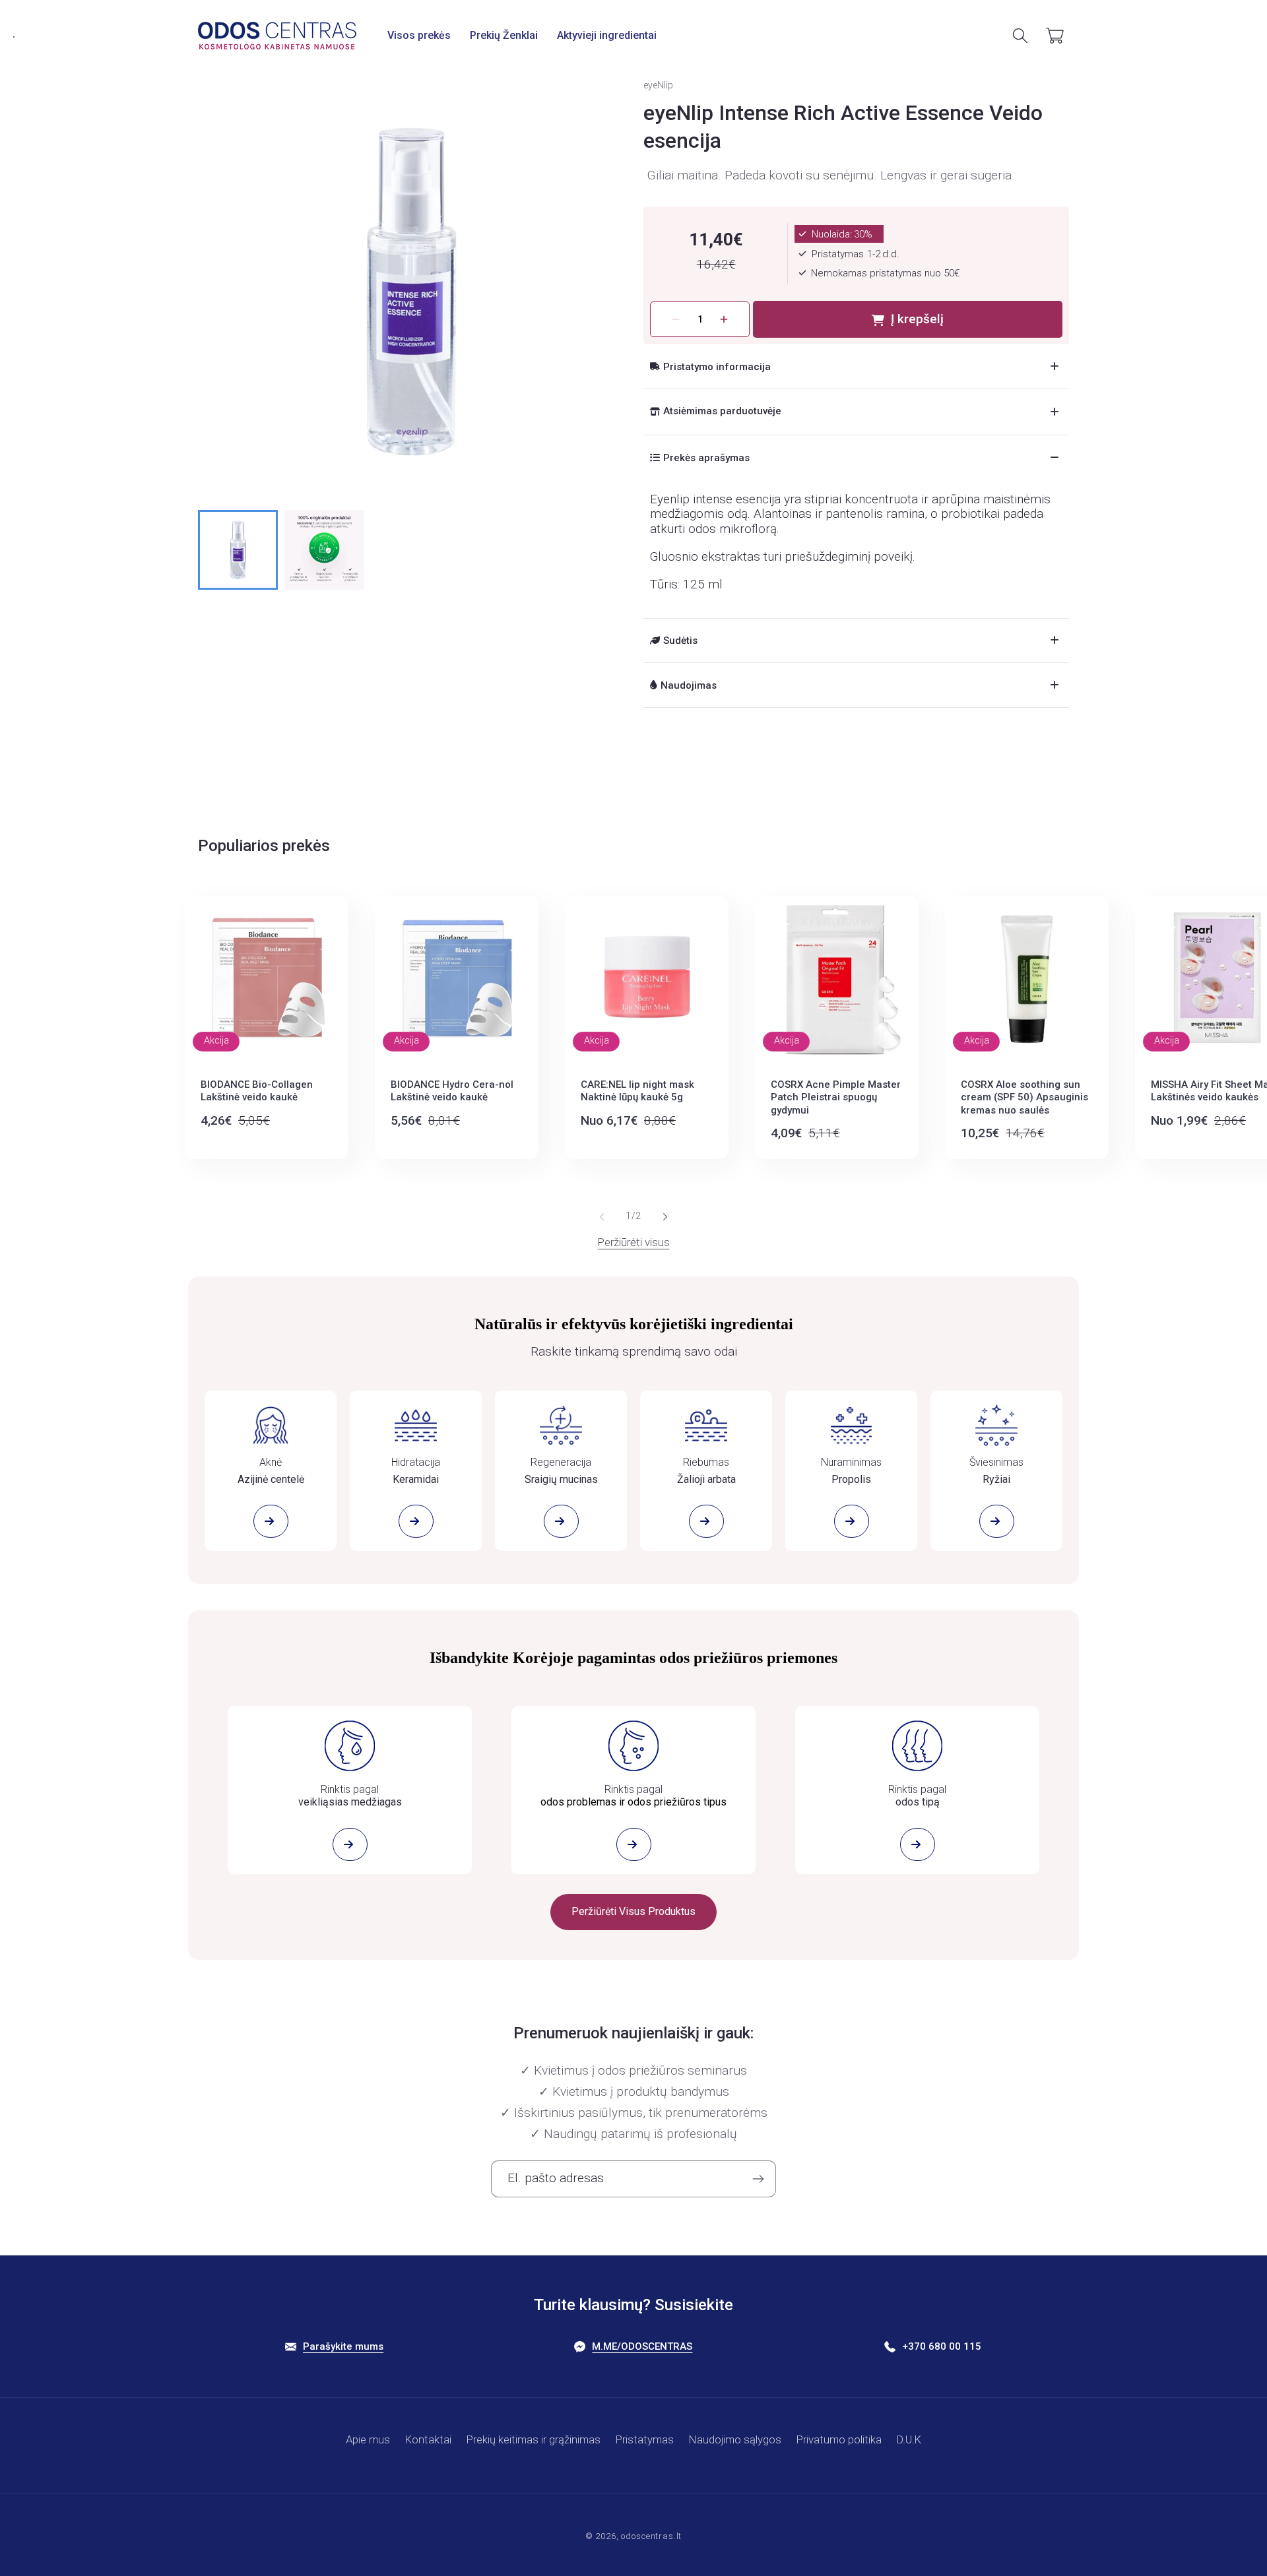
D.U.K (909, 2439)
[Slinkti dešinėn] (665, 1217)
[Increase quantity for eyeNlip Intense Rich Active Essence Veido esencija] (724, 319)
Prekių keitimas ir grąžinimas (534, 2439)
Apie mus (368, 2439)
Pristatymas (645, 2439)
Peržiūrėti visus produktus (633, 1911)
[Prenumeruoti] (758, 2179)
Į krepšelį (917, 319)
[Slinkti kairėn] (602, 1217)
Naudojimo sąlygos (735, 2439)
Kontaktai (428, 2439)
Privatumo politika (839, 2439)
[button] (419, 36)
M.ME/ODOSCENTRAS (642, 2346)
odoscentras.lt (651, 2536)
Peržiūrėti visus (634, 1242)
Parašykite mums (343, 2346)
